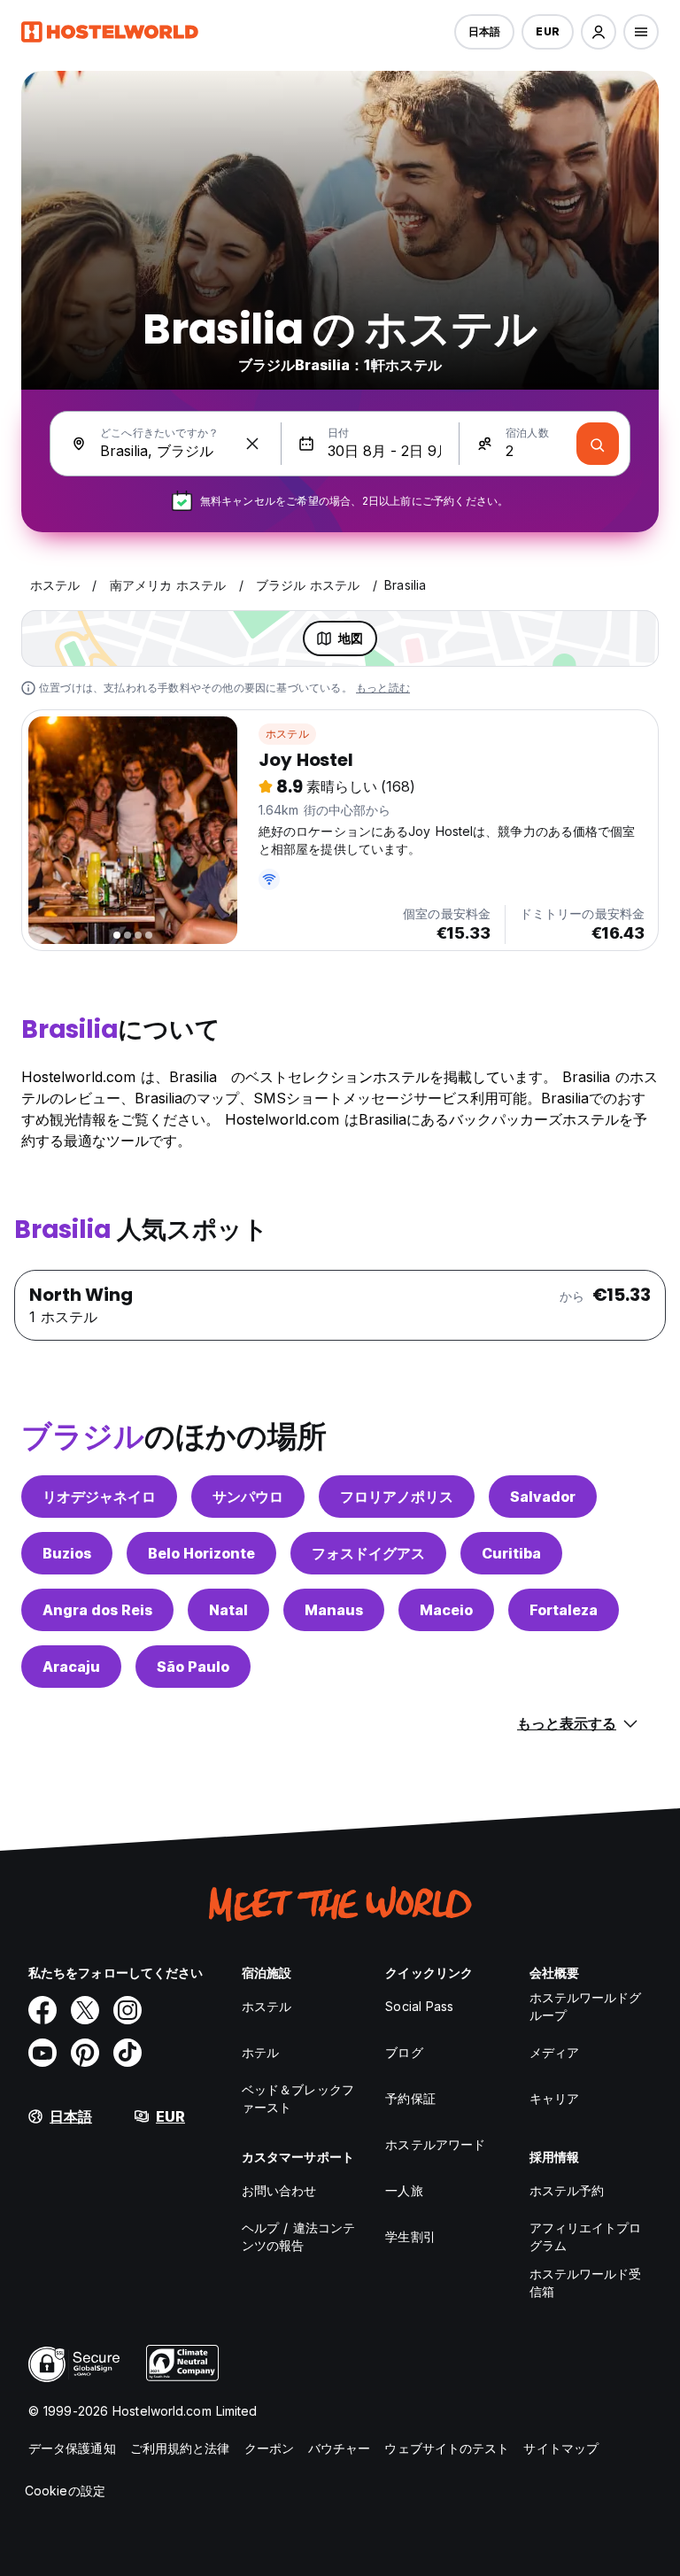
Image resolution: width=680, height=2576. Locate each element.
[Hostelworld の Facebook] (42, 2010)
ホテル (260, 2052)
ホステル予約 (567, 2190)
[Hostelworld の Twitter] (85, 2010)
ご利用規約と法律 (180, 2448)
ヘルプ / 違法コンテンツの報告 (298, 2236)
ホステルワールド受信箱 (586, 2282)
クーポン (269, 2448)
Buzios (67, 1553)
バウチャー (340, 2448)
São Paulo (193, 1667)
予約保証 (410, 2098)
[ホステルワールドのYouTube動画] (42, 2053)
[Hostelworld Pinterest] (85, 2053)
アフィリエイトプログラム (586, 2236)
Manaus (334, 1610)
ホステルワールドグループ (586, 2006)
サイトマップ (561, 2448)
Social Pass (419, 2006)
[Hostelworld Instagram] (127, 2010)
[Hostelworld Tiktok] (127, 2053)
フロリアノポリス (397, 1497)
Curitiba (511, 1553)
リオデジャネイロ (99, 1497)
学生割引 (410, 2236)
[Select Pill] (599, 32)
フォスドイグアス (368, 1553)
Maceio (446, 1610)
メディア (554, 2052)
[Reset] (252, 444)
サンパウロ (248, 1497)
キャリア (554, 2098)
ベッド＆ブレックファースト (298, 2098)
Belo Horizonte (201, 1553)
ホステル (287, 734)
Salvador (543, 1497)
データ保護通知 (72, 2448)
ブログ (404, 2052)
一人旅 (404, 2190)
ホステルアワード (435, 2144)
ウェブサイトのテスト (447, 2448)
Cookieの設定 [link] (65, 2491)
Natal (228, 1610)
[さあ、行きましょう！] (598, 444)
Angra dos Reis (97, 1610)
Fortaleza (564, 1610)
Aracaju (71, 1667)
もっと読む (383, 688)
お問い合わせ (279, 2190)
